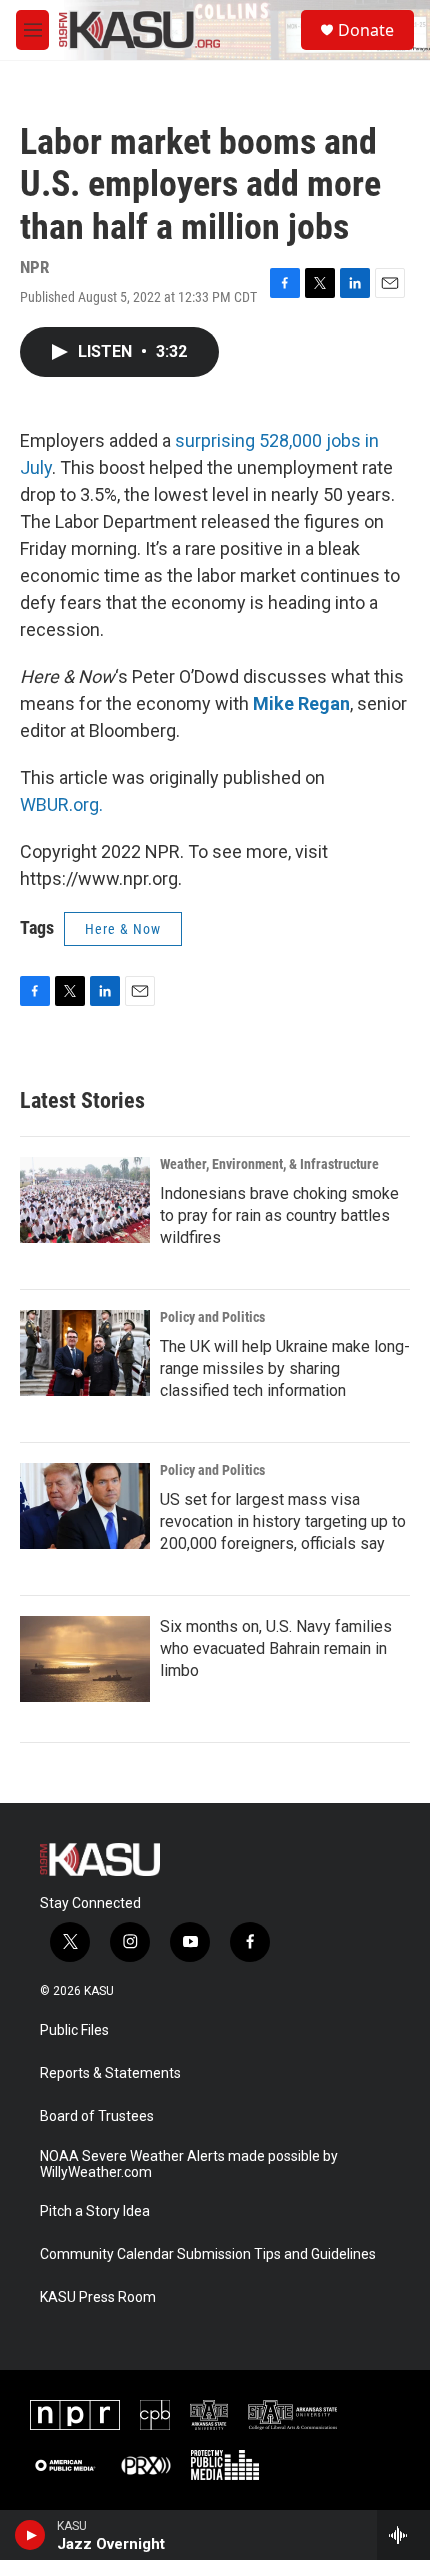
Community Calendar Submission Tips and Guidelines (208, 2254)
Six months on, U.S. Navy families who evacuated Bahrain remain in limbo (276, 1648)
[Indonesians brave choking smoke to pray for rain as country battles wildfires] (85, 1200)
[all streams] (403, 2535)
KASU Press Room (98, 2297)
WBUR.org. (61, 804)
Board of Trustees (97, 2116)
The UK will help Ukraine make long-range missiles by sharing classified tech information (285, 1368)
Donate (366, 30)
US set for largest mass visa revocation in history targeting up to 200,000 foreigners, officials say (283, 1521)
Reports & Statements (110, 2073)
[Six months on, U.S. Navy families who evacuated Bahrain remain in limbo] (85, 1659)
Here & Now (123, 929)
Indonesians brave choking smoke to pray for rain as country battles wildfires (279, 1215)
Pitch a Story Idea (95, 2211)
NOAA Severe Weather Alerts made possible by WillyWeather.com (189, 2164)
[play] (30, 2535)
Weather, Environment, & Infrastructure (269, 1164)
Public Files (74, 2030)
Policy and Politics (212, 1317)
